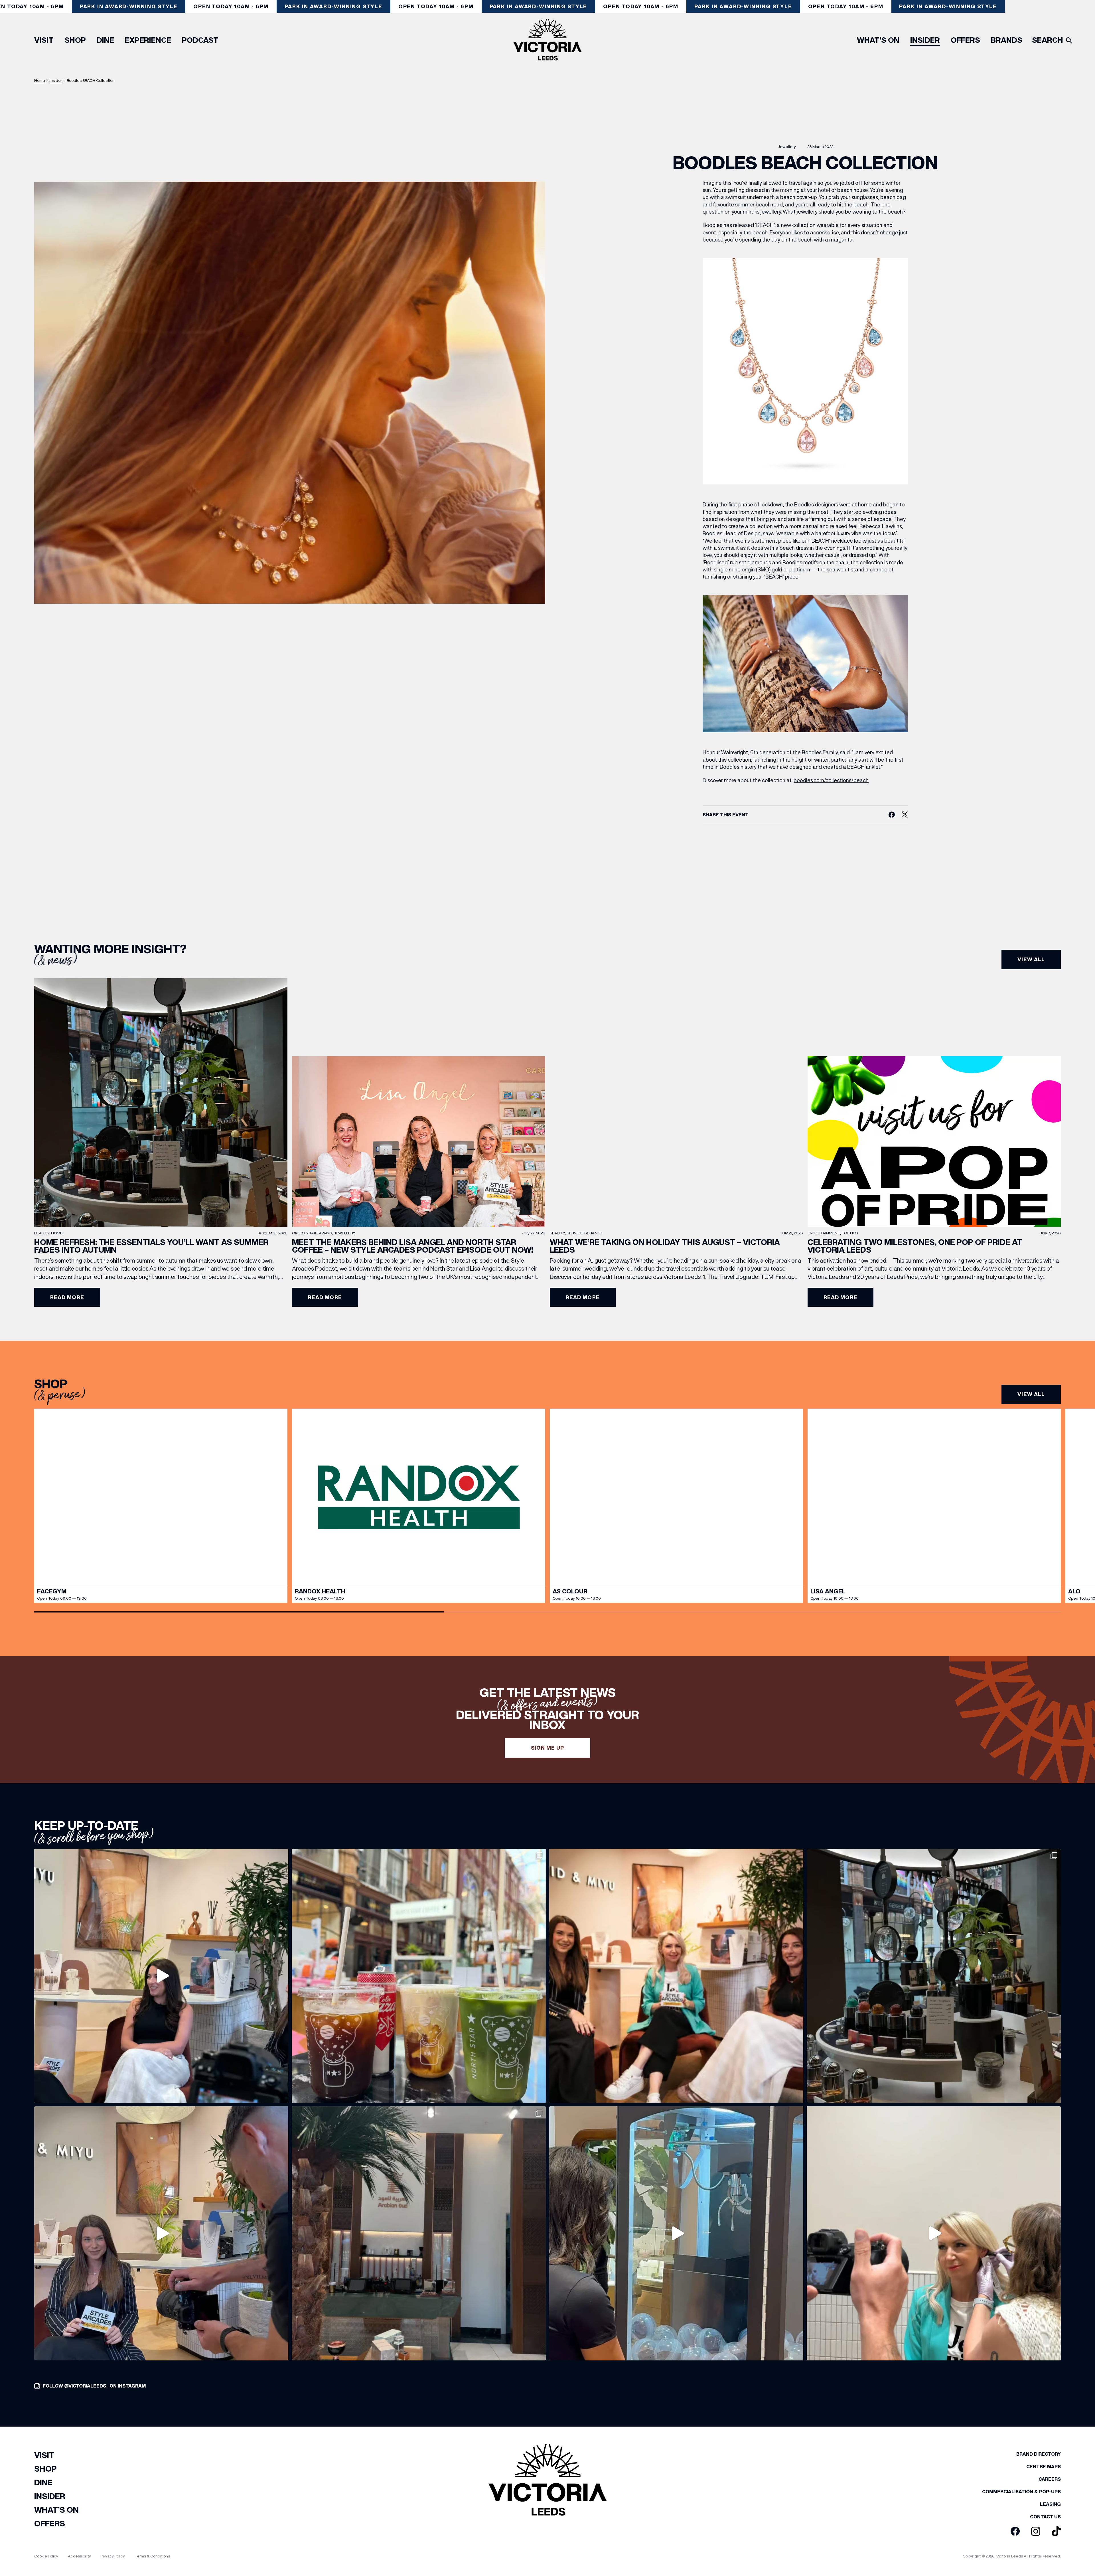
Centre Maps (1044, 2467)
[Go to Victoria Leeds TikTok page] (1056, 2532)
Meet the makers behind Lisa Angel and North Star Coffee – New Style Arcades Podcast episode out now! (412, 1246)
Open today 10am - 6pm (231, 6)
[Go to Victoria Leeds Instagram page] (1036, 2532)
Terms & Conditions (152, 2556)
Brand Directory (1039, 2454)
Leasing (1050, 2504)
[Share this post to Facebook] (892, 815)
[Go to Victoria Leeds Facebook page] (1015, 2532)
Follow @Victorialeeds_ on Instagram (94, 2386)
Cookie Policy (46, 2556)
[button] (1062, 1506)
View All (1031, 1394)
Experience (148, 40)
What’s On (878, 40)
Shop (75, 40)
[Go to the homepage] (547, 40)
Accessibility (79, 2556)
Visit (44, 40)
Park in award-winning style (129, 6)
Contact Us (1045, 2517)
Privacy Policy (113, 2556)
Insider (925, 40)
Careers (1050, 2479)
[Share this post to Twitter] (905, 815)
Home (40, 80)
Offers (965, 40)
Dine (105, 40)
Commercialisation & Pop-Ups (1021, 2492)
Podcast (200, 40)
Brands (1007, 40)
